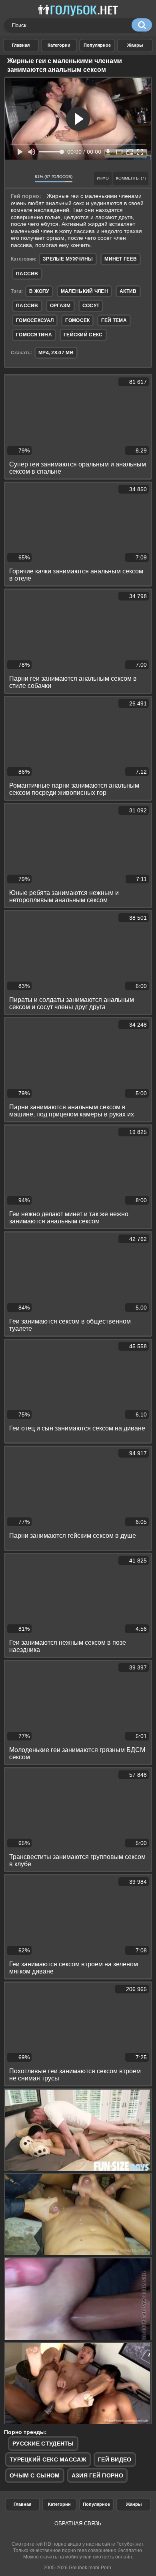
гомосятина (34, 335)
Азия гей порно (97, 2475)
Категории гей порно (59, 45)
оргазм (60, 306)
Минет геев (121, 259)
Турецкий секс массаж (48, 2459)
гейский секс (83, 335)
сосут (91, 306)
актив (128, 291)
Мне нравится (14, 178)
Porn (106, 2568)
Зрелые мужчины (68, 259)
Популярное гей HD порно (97, 45)
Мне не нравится (26, 178)
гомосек (77, 320)
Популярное (96, 2504)
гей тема (114, 320)
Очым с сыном (35, 2475)
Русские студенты (43, 2444)
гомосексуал (35, 320)
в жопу (39, 291)
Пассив (27, 274)
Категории (59, 2504)
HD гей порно (21, 45)
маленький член (84, 291)
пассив (27, 306)
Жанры (135, 45)
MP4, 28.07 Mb (56, 353)
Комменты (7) (131, 178)
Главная (22, 2504)
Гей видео (115, 2459)
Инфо (103, 178)
